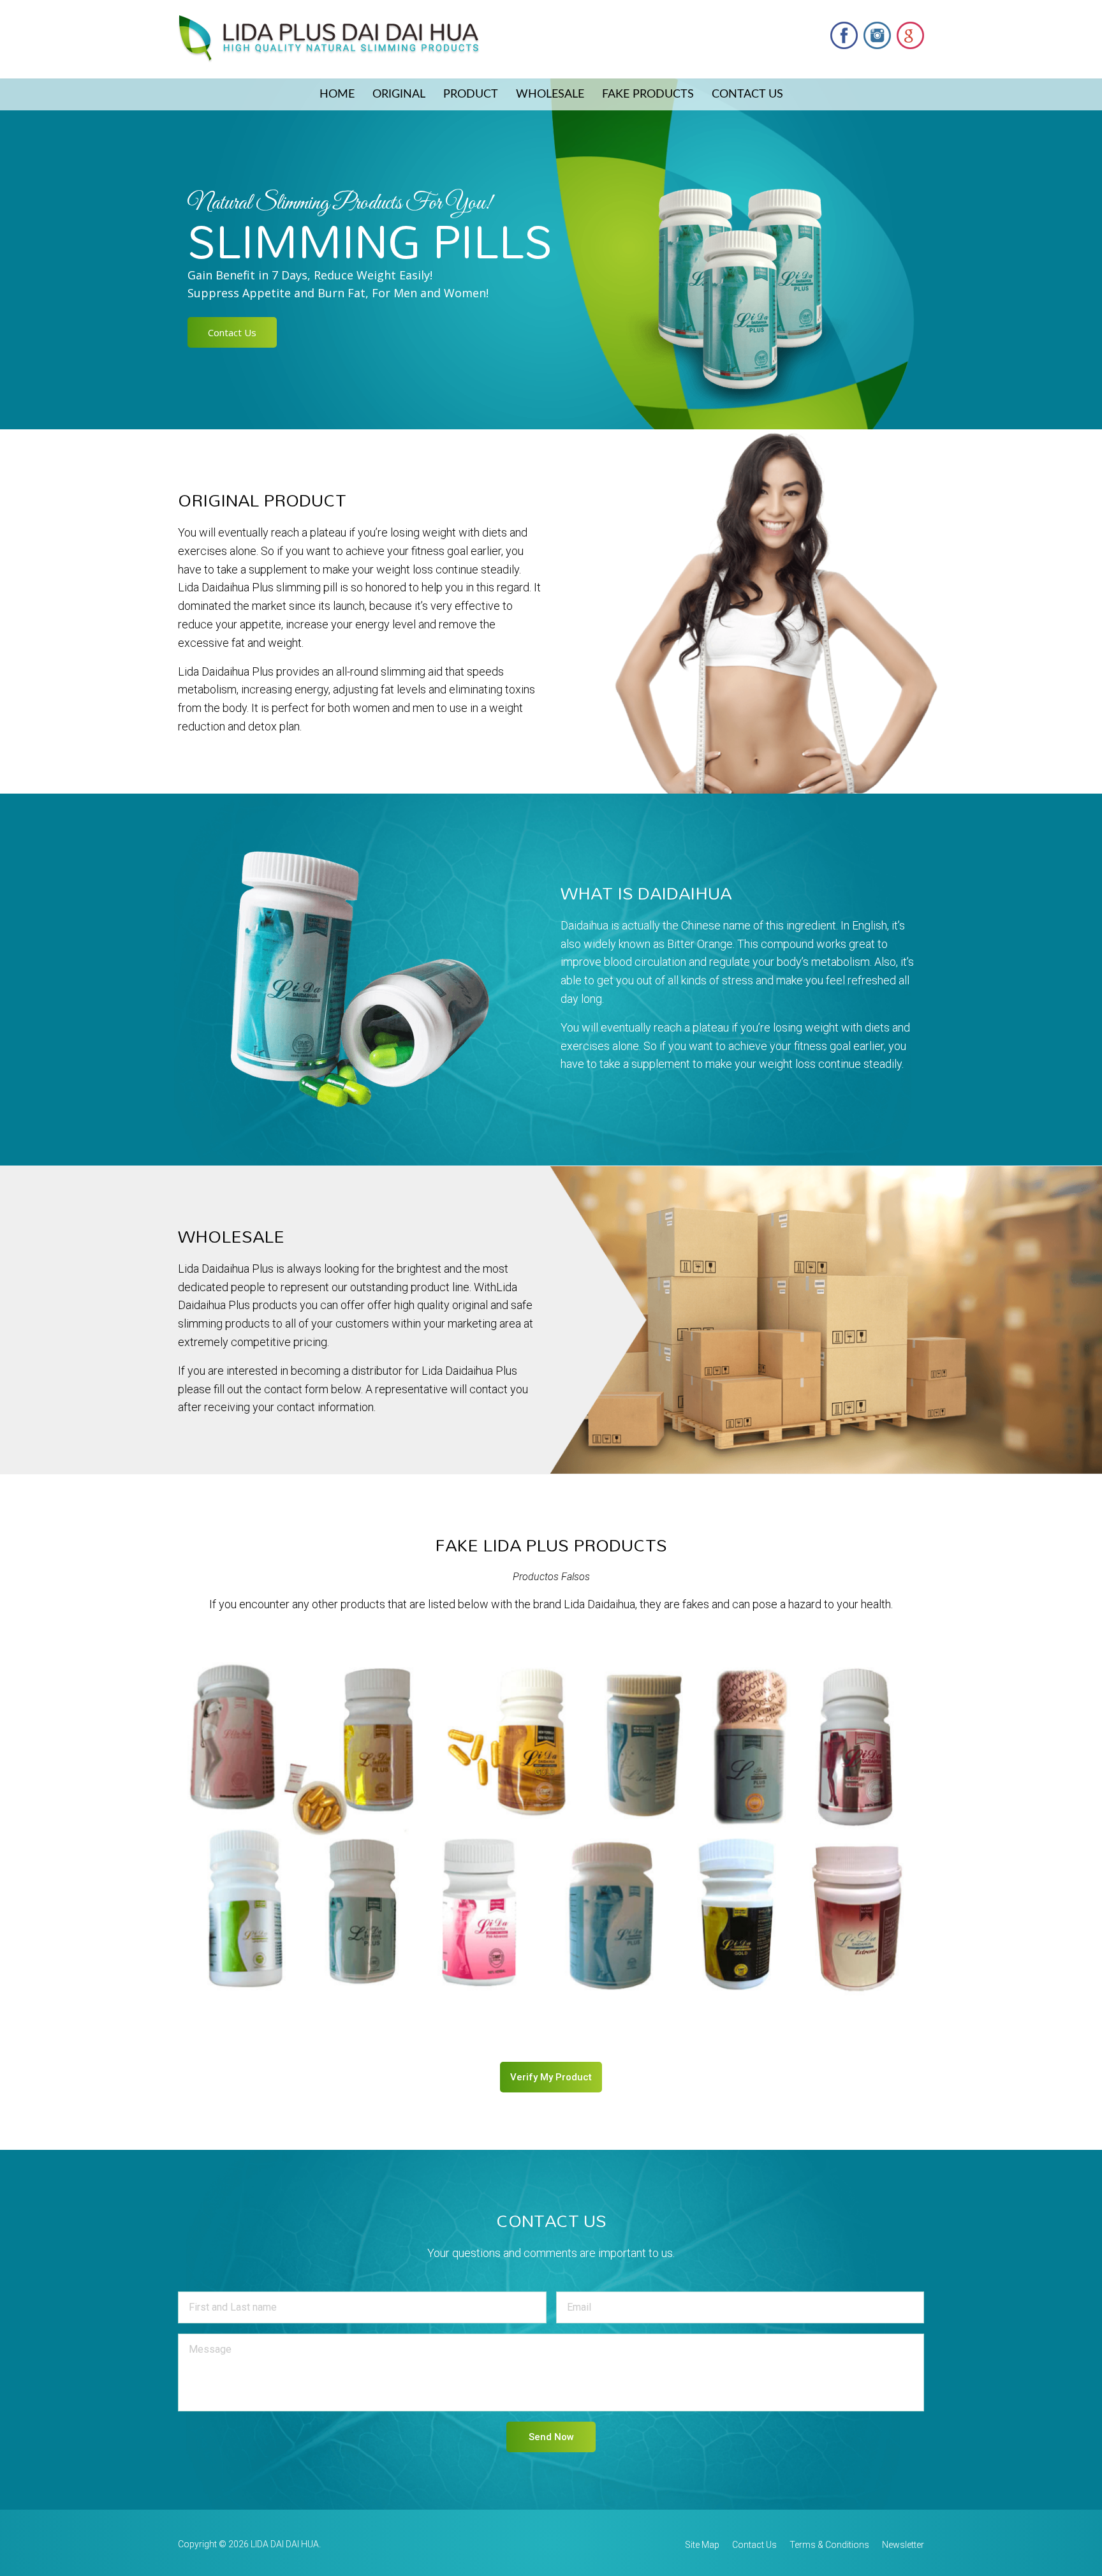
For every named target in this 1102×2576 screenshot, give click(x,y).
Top (1072, 2546)
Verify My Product (551, 2077)
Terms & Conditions (829, 2545)
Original (399, 94)
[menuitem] (337, 94)
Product (471, 94)
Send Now (551, 2437)
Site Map (702, 2545)
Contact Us (747, 94)
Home (337, 94)
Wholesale (550, 94)
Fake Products (648, 94)
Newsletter (903, 2545)
